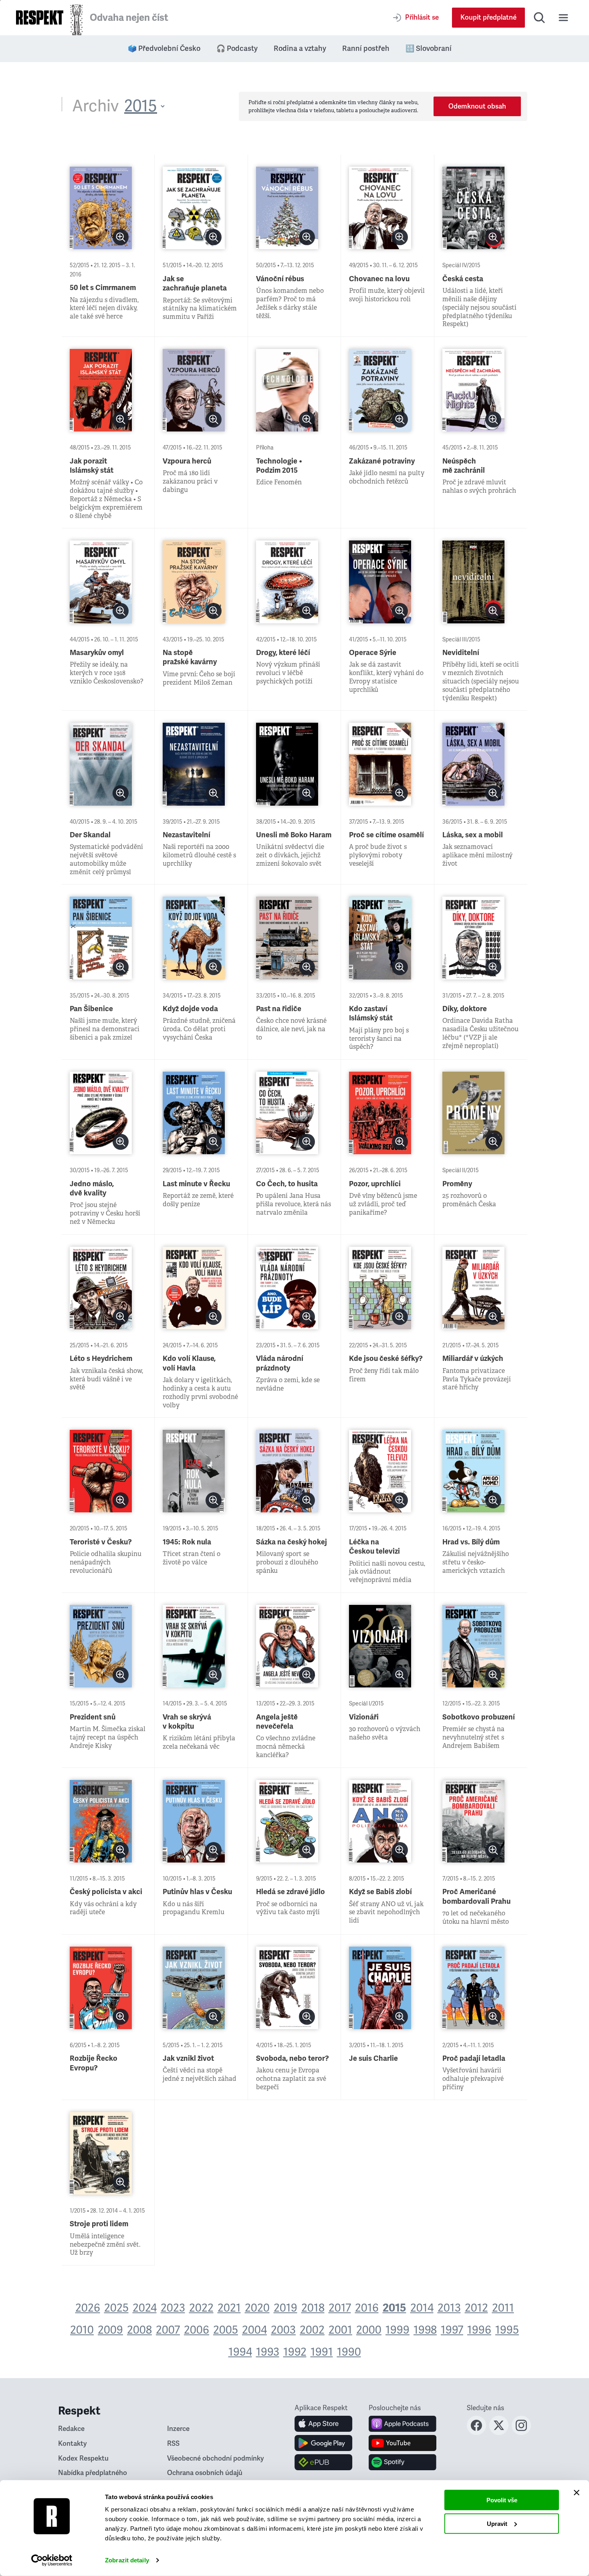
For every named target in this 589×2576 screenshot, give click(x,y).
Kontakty (73, 2444)
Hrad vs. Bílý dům (471, 1542)
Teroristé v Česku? (101, 1542)
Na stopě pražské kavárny (190, 657)
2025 (116, 2308)
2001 (340, 2330)
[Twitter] (499, 2433)
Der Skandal (90, 835)
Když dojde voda (190, 1009)
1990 (349, 2352)
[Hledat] (539, 18)
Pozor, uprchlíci (375, 1184)
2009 (110, 2330)
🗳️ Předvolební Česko (164, 48)
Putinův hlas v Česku (197, 1892)
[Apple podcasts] (402, 2424)
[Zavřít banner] (577, 2493)
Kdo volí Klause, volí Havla (189, 1363)
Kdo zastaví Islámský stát (371, 1013)
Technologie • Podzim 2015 (279, 466)
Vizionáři (364, 1717)
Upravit (497, 2523)
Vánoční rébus (280, 279)
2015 (394, 2308)
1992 (295, 2352)
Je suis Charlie (373, 2058)
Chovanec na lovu (379, 279)
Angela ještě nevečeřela (277, 1722)
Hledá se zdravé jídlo (290, 1892)
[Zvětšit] (121, 237)
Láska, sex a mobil (473, 835)
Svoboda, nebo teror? (292, 2058)
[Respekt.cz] (40, 17)
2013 (449, 2308)
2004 (254, 2330)
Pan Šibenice (91, 1009)
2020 (257, 2308)
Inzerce (178, 2429)
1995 (507, 2330)
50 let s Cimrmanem (103, 288)
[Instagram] (521, 2433)
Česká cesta (463, 279)
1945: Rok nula (187, 1542)
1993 (268, 2352)
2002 (312, 2330)
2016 (367, 2308)
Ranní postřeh (366, 48)
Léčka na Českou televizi (374, 1547)
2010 (82, 2330)
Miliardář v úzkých (473, 1359)
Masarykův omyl (97, 653)
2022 (201, 2308)
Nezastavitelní (187, 835)
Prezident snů (93, 1717)
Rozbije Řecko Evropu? (94, 2063)
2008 (139, 2330)
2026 (88, 2308)
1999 (397, 2330)
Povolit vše (502, 2500)
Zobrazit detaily (127, 2560)
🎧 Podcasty (237, 48)
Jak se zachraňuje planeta (195, 283)
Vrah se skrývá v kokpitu (187, 1722)
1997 (452, 2330)
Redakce (71, 2429)
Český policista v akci (106, 1892)
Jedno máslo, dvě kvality (92, 1188)
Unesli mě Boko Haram (294, 835)
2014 (422, 2308)
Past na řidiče (279, 1009)
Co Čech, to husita (287, 1184)
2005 (226, 2330)
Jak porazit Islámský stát (92, 466)
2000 (369, 2330)
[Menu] (563, 18)
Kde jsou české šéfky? (386, 1359)
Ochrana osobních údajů (205, 2473)
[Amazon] (324, 2462)
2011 (503, 2308)
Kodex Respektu (83, 2458)
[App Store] (324, 2424)
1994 (240, 2352)
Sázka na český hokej (291, 1542)
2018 (313, 2308)
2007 (168, 2330)
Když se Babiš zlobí (380, 1892)
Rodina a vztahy (300, 48)
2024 (145, 2308)
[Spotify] (402, 2462)
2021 (229, 2308)
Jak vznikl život (188, 2058)
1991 (322, 2352)
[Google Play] (324, 2443)
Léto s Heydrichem (101, 1359)
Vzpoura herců (187, 461)
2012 (476, 2308)
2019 (285, 2308)
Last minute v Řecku (196, 1184)
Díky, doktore (465, 1009)
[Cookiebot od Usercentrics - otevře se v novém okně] (52, 2560)
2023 (173, 2308)
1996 (479, 2330)
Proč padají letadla (474, 2058)
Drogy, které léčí (283, 653)
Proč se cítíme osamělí (386, 835)
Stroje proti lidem (99, 2224)
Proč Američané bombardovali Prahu (476, 1896)
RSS (173, 2444)
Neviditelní (461, 653)
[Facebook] (476, 2433)
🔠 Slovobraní (429, 48)
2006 (197, 2330)
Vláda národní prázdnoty (280, 1363)
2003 (283, 2330)
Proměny (457, 1184)
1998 (425, 2330)
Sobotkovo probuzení (479, 1717)
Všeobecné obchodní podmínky (216, 2458)
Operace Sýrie (373, 653)
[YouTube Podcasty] (402, 2443)
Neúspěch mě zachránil (464, 466)
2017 (340, 2308)
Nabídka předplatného (93, 2473)
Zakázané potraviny (382, 461)
